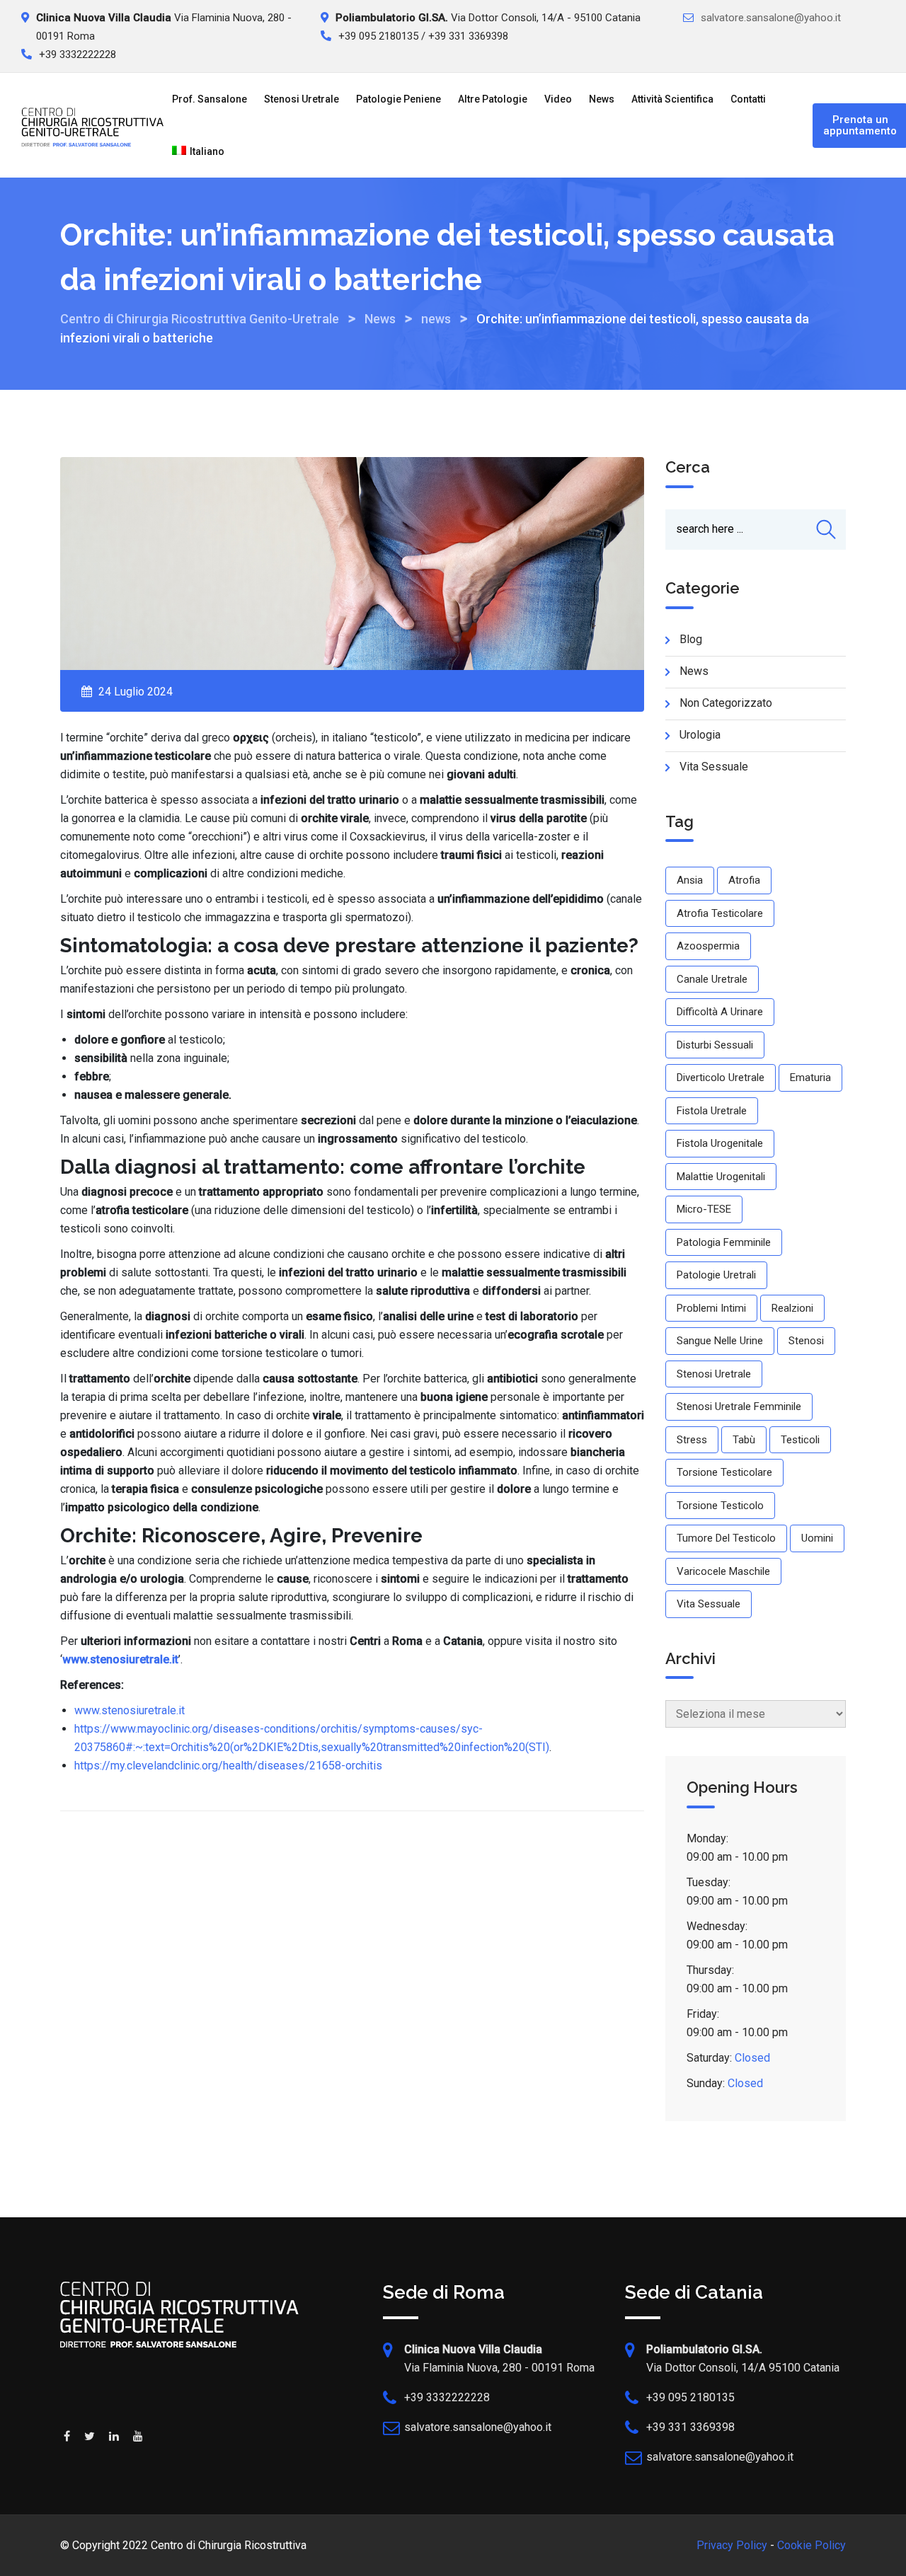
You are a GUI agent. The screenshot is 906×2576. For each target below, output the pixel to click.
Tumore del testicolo (726, 1538)
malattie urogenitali (721, 1177)
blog (691, 639)
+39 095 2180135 (690, 2397)
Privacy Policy (732, 2545)
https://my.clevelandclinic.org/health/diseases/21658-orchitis (228, 1766)
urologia (700, 735)
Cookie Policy (812, 2545)
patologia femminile (724, 1242)
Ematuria (810, 1078)
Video (558, 99)
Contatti (748, 99)
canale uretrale (712, 979)
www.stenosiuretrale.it (130, 1710)
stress (692, 1440)
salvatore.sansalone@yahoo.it (771, 18)
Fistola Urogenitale (720, 1143)
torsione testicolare (724, 1472)
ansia (690, 880)
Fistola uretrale (712, 1111)
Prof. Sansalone (210, 99)
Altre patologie (493, 99)
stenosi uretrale (714, 1374)
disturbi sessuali (715, 1045)
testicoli (800, 1440)
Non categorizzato (726, 703)
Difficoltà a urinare (720, 1012)
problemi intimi (711, 1308)
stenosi (806, 1341)
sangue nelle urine (720, 1341)
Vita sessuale (714, 767)
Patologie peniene (398, 99)
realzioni (792, 1308)
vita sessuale (709, 1604)
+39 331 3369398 (690, 2427)
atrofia (744, 880)
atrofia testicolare (720, 913)
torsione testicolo (720, 1506)
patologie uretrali (716, 1275)
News (602, 99)
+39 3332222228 (447, 2397)
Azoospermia (708, 946)
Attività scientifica (672, 99)
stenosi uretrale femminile (739, 1407)
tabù (744, 1440)
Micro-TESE (704, 1209)
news (694, 671)
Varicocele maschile (723, 1571)
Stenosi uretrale (302, 99)
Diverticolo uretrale (721, 1078)
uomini (817, 1538)
